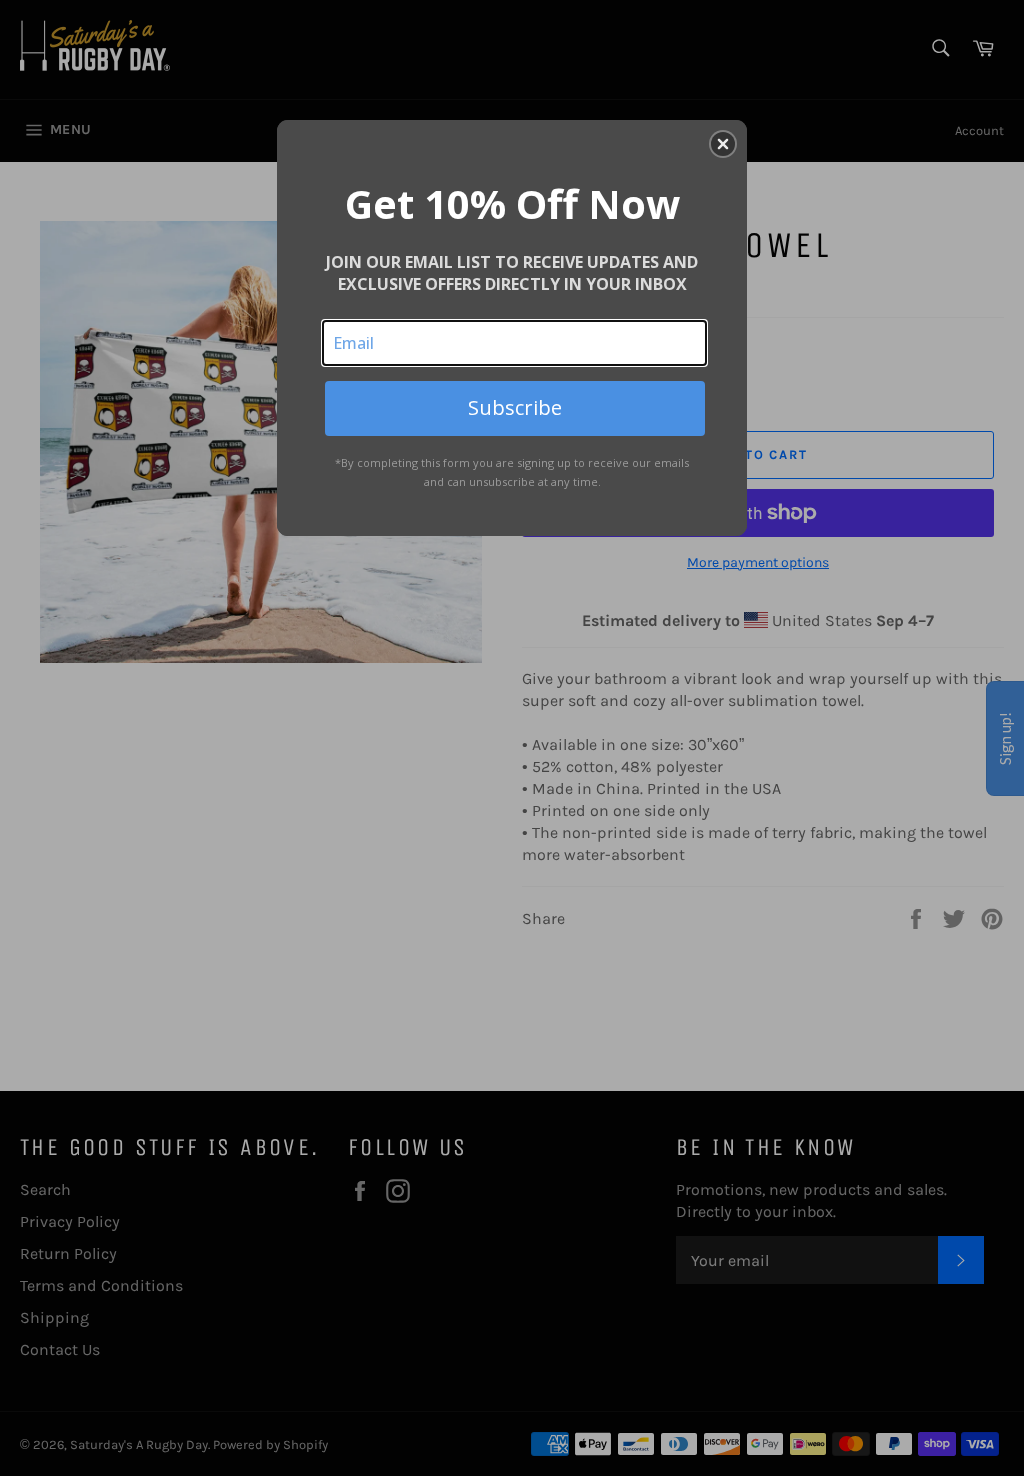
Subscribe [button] (515, 407)
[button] (723, 144)
